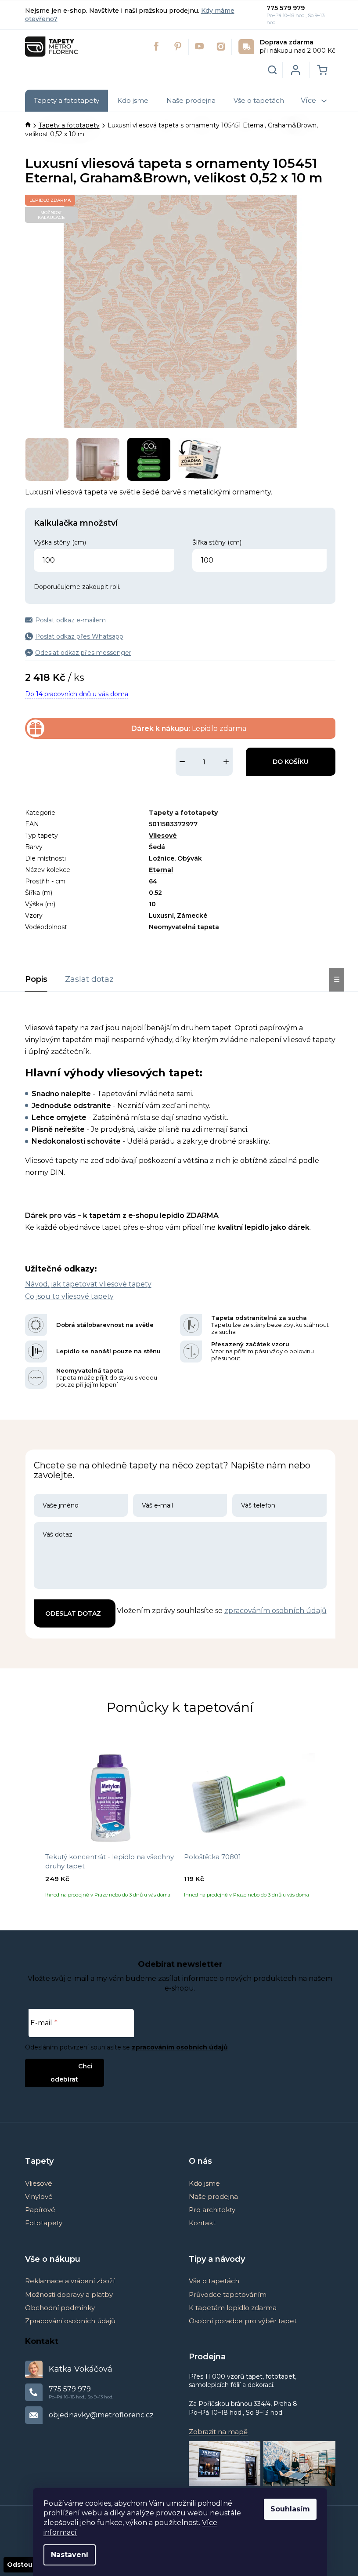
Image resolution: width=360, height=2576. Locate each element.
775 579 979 (286, 8)
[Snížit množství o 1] (182, 762)
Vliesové (163, 836)
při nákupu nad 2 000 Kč (298, 46)
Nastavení (70, 2555)
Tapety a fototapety (183, 813)
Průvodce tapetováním (228, 2294)
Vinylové (39, 2196)
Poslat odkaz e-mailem (70, 620)
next (328, 1827)
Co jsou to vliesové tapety (69, 1296)
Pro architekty (212, 2210)
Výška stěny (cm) (60, 542)
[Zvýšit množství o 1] (226, 762)
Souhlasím (290, 2509)
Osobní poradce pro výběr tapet (243, 2321)
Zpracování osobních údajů (70, 2321)
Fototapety (44, 2223)
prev (32, 1827)
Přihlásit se (57, 2066)
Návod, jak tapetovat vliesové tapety (88, 1284)
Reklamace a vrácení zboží (70, 2281)
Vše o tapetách (214, 2281)
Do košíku (291, 762)
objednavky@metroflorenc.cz (101, 2415)
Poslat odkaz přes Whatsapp (79, 636)
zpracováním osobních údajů (275, 1611)
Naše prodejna (213, 2196)
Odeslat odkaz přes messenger (83, 653)
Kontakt (202, 2223)
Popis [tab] (36, 979)
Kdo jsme (204, 2183)
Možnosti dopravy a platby (69, 2294)
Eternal (161, 870)
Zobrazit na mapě (218, 2432)
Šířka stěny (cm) (217, 542)
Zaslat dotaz (89, 979)
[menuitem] (67, 101)
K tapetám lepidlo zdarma (233, 2308)
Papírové (40, 2210)
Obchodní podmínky (60, 2308)
